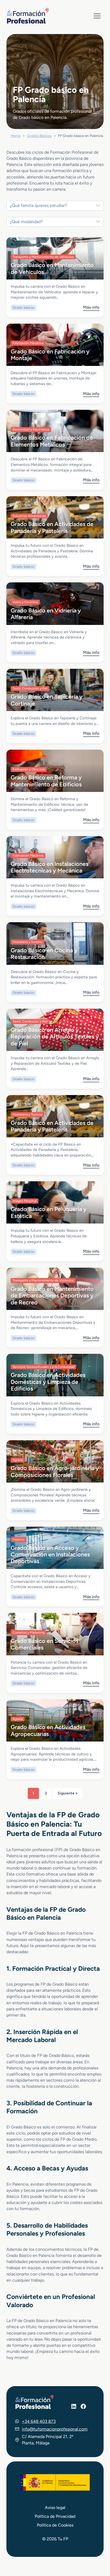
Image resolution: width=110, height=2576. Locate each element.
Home (16, 136)
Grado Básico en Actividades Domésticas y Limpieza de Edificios (48, 1382)
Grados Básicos (39, 136)
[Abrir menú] (97, 16)
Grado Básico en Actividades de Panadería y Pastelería (52, 527)
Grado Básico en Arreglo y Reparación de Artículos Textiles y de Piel (55, 1036)
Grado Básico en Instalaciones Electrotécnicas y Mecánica (50, 867)
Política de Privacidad (55, 2516)
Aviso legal (55, 2508)
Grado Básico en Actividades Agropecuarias (48, 1730)
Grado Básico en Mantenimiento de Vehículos (52, 268)
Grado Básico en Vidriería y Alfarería (46, 614)
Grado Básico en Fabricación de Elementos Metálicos (52, 441)
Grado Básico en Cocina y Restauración (44, 953)
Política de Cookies (55, 2525)
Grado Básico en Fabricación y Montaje (50, 355)
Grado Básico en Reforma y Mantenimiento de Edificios (46, 781)
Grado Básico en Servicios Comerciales (45, 1644)
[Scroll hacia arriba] (96, 2547)
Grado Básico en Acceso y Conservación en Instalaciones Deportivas (50, 1554)
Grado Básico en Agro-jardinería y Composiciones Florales (55, 1471)
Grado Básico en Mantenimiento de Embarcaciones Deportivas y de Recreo (52, 1295)
